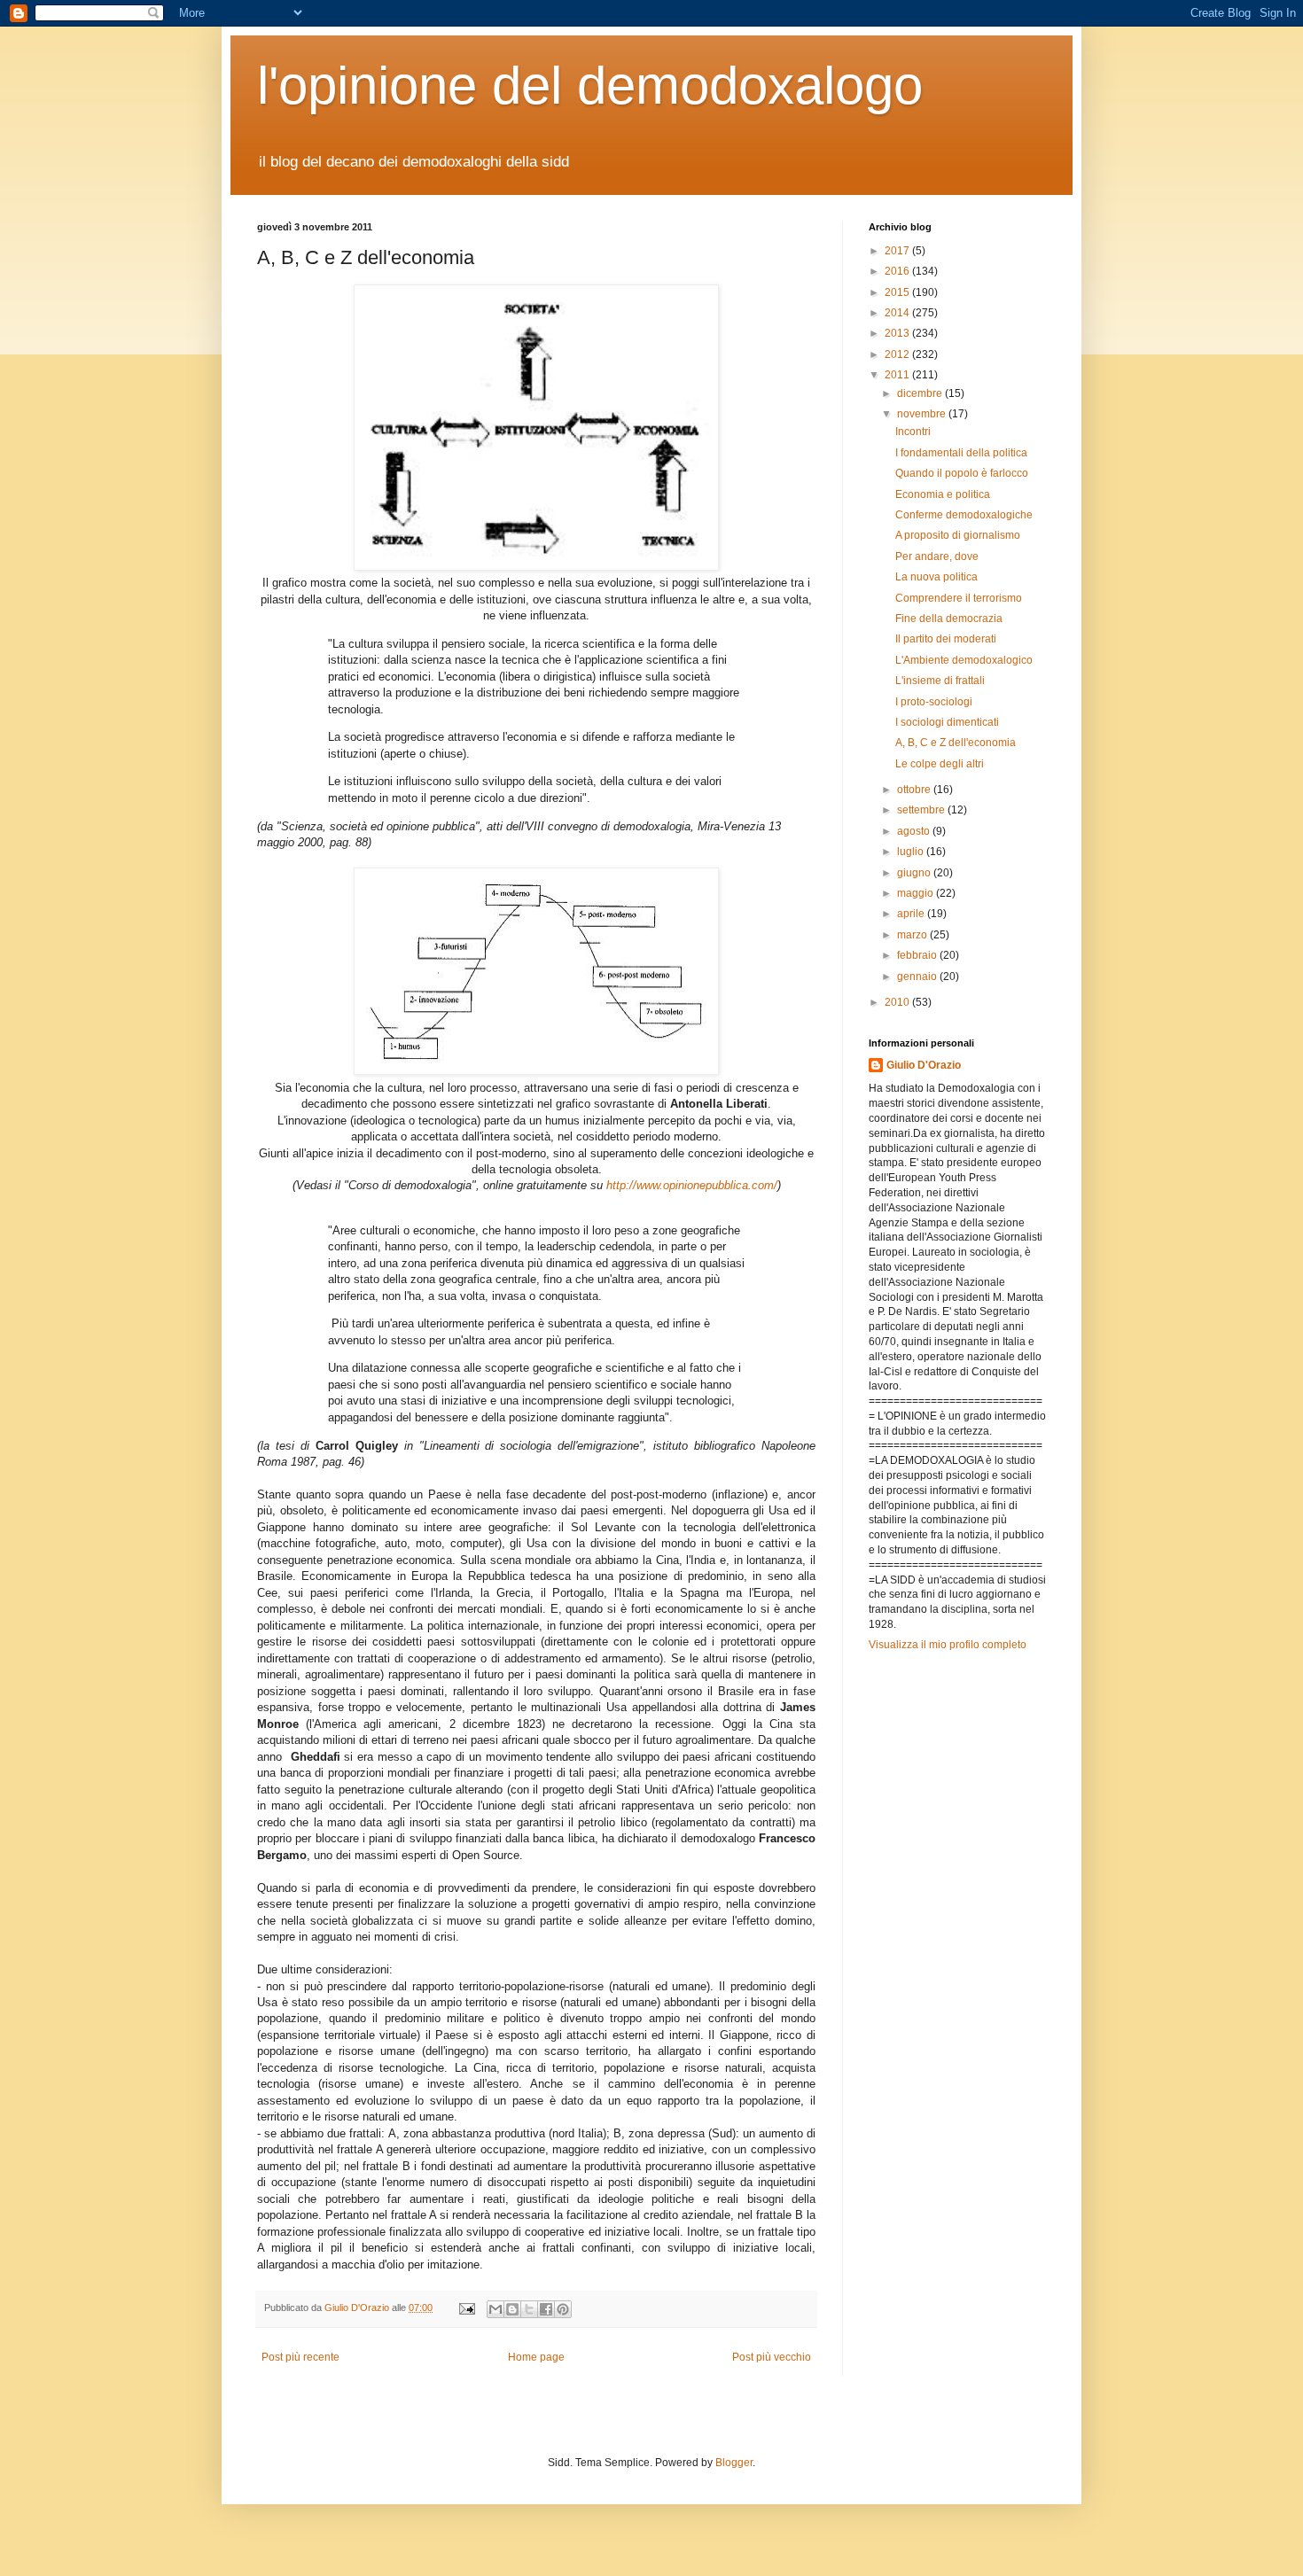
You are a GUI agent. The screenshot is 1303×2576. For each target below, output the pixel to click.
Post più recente (300, 2357)
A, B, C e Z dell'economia (956, 743)
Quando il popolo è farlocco (962, 473)
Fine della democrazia (949, 619)
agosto (915, 831)
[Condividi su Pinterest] (563, 2309)
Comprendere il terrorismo (959, 598)
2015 (898, 292)
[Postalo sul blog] (512, 2309)
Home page (536, 2357)
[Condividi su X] (529, 2309)
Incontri (913, 432)
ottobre (915, 790)
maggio (917, 893)
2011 (898, 375)
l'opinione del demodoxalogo (590, 86)
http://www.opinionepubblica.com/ (692, 1185)
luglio (912, 852)
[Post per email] (466, 2308)
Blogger (734, 2463)
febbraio (918, 955)
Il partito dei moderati (946, 639)
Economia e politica (943, 494)
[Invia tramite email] (495, 2309)
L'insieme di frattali (940, 681)
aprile (912, 914)
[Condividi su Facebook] (546, 2309)
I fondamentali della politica (961, 453)
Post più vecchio (772, 2357)
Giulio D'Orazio (924, 1065)
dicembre (921, 393)
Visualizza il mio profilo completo (948, 1645)
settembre (922, 810)
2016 (898, 271)
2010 (898, 1002)
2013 (898, 333)
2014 (898, 313)
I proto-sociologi (934, 702)
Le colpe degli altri (940, 764)
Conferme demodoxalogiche (964, 515)
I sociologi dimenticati (947, 722)
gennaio (918, 977)
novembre (923, 414)
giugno (915, 873)
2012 (898, 354)
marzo (913, 935)
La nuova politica (936, 577)
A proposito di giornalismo (958, 535)
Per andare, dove (937, 556)
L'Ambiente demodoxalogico (964, 660)
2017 (898, 251)
